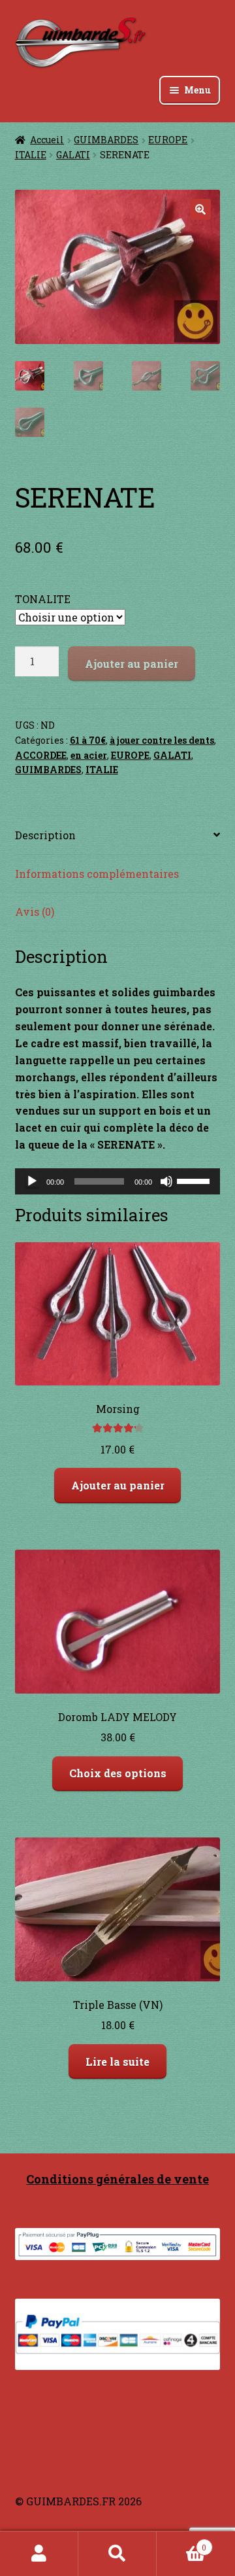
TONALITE (43, 599)
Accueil (47, 140)
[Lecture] (32, 1181)
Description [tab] (45, 835)
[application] (118, 1181)
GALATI (73, 155)
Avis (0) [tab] (35, 912)
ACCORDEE (41, 755)
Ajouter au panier (132, 664)
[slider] (195, 1180)
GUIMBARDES (106, 140)
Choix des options (118, 1773)
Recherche (117, 2554)
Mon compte (39, 2554)
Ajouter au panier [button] (118, 1485)
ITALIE (31, 155)
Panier (181, 2543)
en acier (89, 755)
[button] (200, 209)
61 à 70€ (88, 740)
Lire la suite (117, 2062)
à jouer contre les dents (162, 740)
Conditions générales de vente (117, 2179)
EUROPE (168, 140)
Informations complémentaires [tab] (97, 874)
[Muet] (166, 1181)
